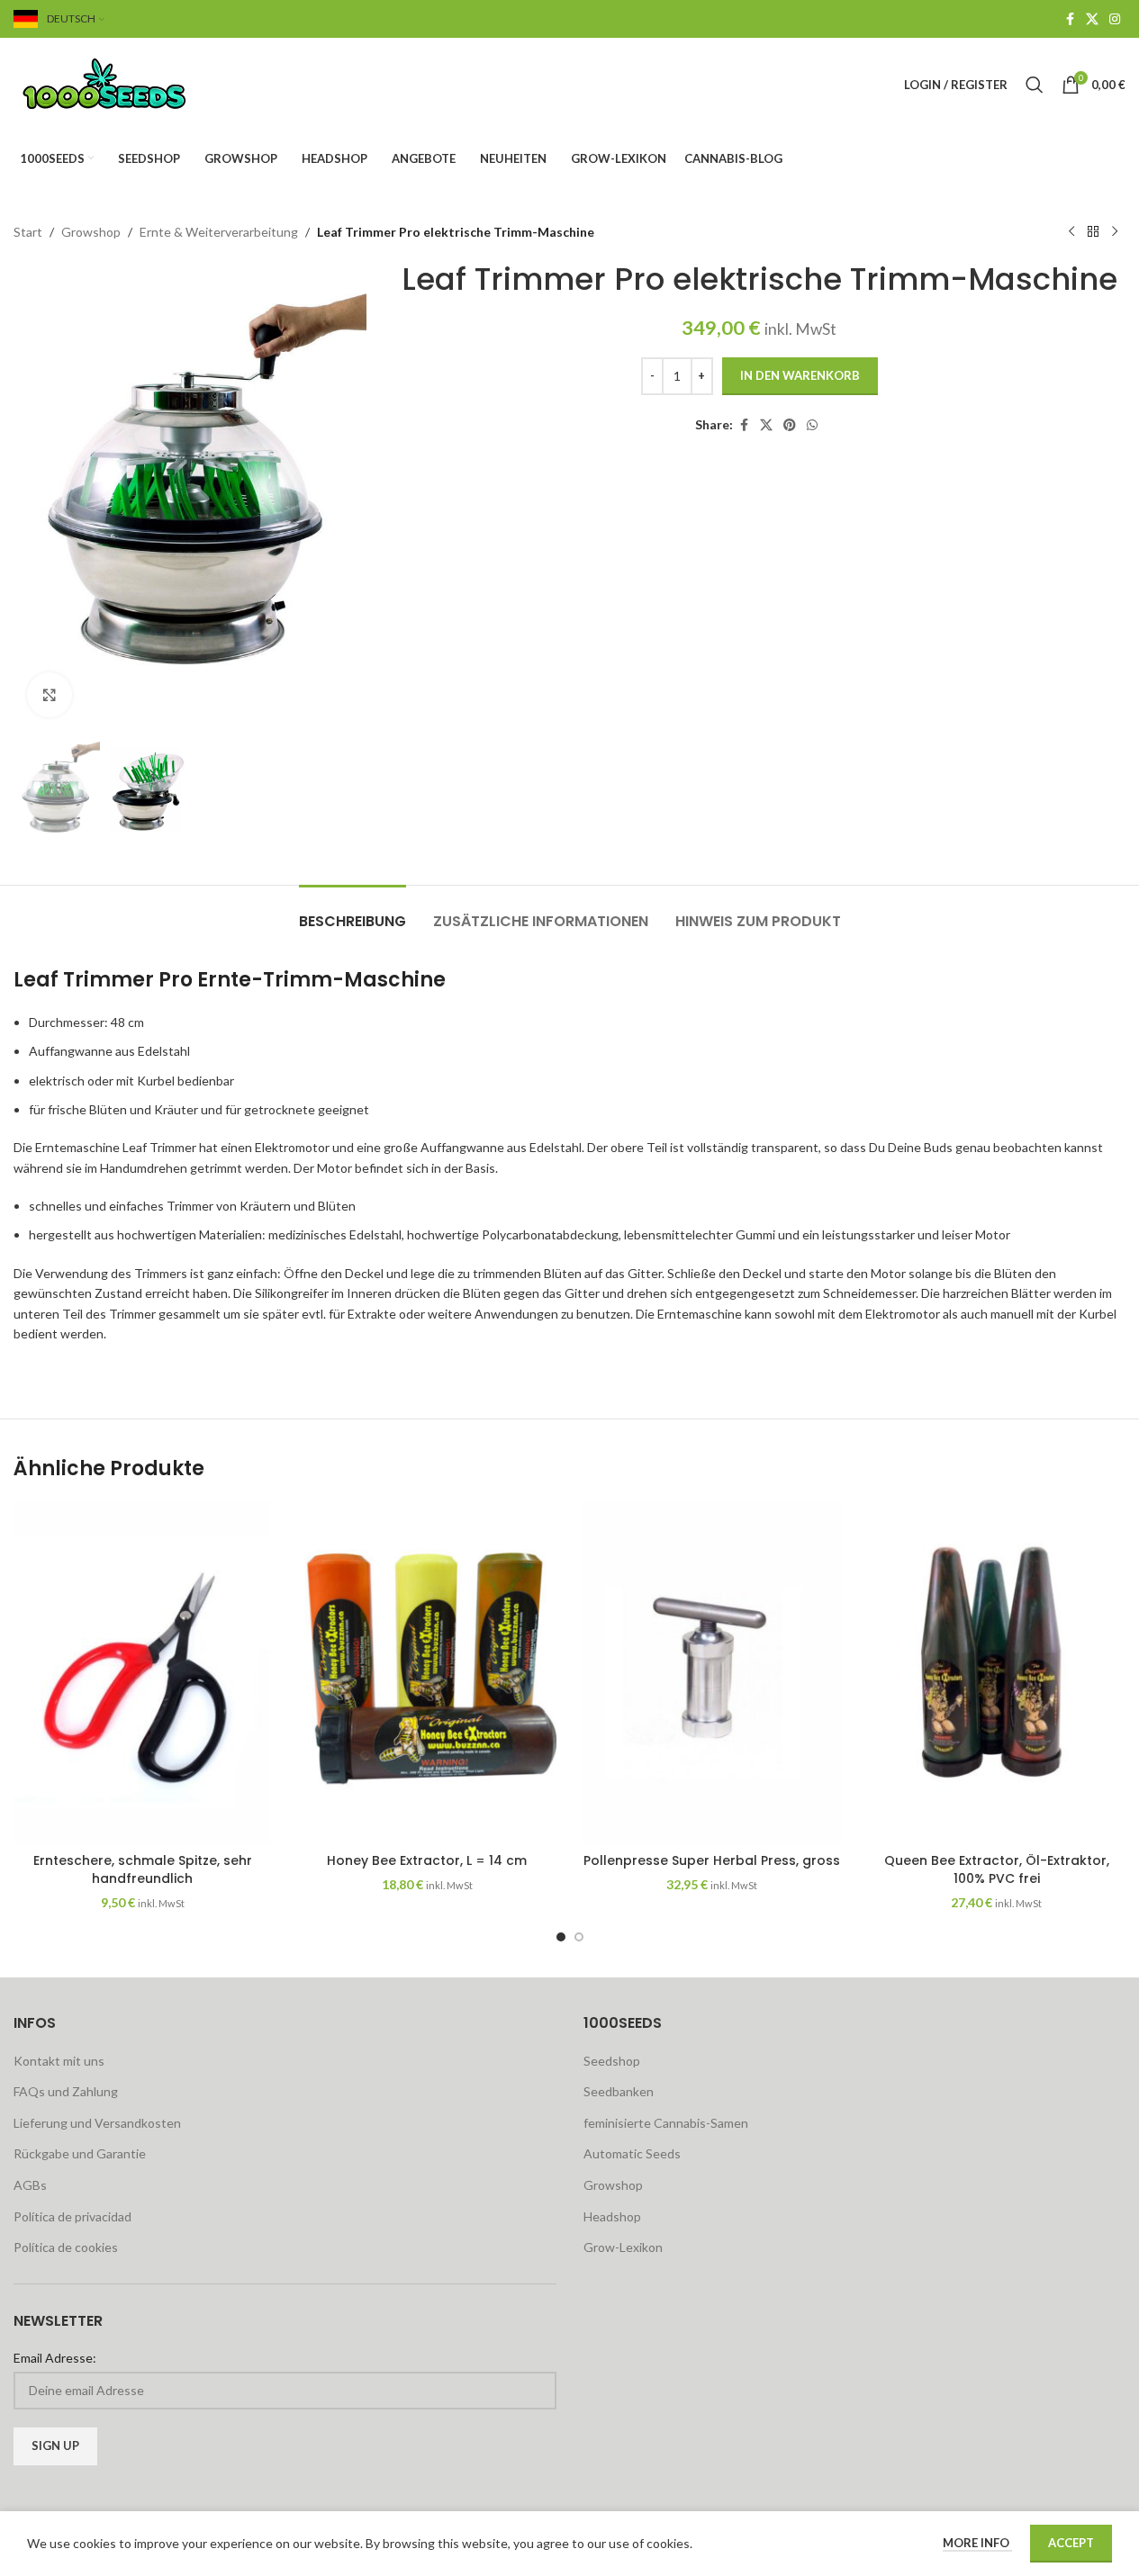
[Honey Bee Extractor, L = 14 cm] (427, 1673)
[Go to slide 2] (579, 1937)
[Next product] (1115, 232)
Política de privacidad (72, 2216)
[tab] (353, 912)
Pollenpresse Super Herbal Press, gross (712, 1860)
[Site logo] (126, 83)
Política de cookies (66, 2247)
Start (28, 232)
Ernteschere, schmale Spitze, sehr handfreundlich (143, 1869)
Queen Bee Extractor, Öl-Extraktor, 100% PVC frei (997, 1869)
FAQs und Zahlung (66, 2091)
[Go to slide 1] (561, 1937)
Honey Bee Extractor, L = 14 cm (427, 1860)
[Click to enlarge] (50, 695)
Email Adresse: (55, 2358)
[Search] (1035, 85)
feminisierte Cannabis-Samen (666, 2123)
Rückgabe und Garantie (80, 2153)
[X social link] (1092, 19)
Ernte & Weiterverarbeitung (219, 232)
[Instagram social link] (1115, 19)
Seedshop (612, 2061)
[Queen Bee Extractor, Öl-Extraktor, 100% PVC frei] (997, 1673)
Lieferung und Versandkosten (97, 2123)
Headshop (612, 2216)
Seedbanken (619, 2091)
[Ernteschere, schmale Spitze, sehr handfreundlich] (142, 1673)
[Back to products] (1093, 232)
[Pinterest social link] (790, 425)
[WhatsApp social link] (812, 425)
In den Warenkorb (800, 375)
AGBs (30, 2185)
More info (977, 2543)
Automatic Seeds (632, 2153)
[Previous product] (1071, 232)
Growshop (91, 232)
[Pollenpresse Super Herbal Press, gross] (712, 1673)
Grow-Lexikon (623, 2247)
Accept (1071, 2543)
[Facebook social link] (1070, 19)
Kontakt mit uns (59, 2061)
